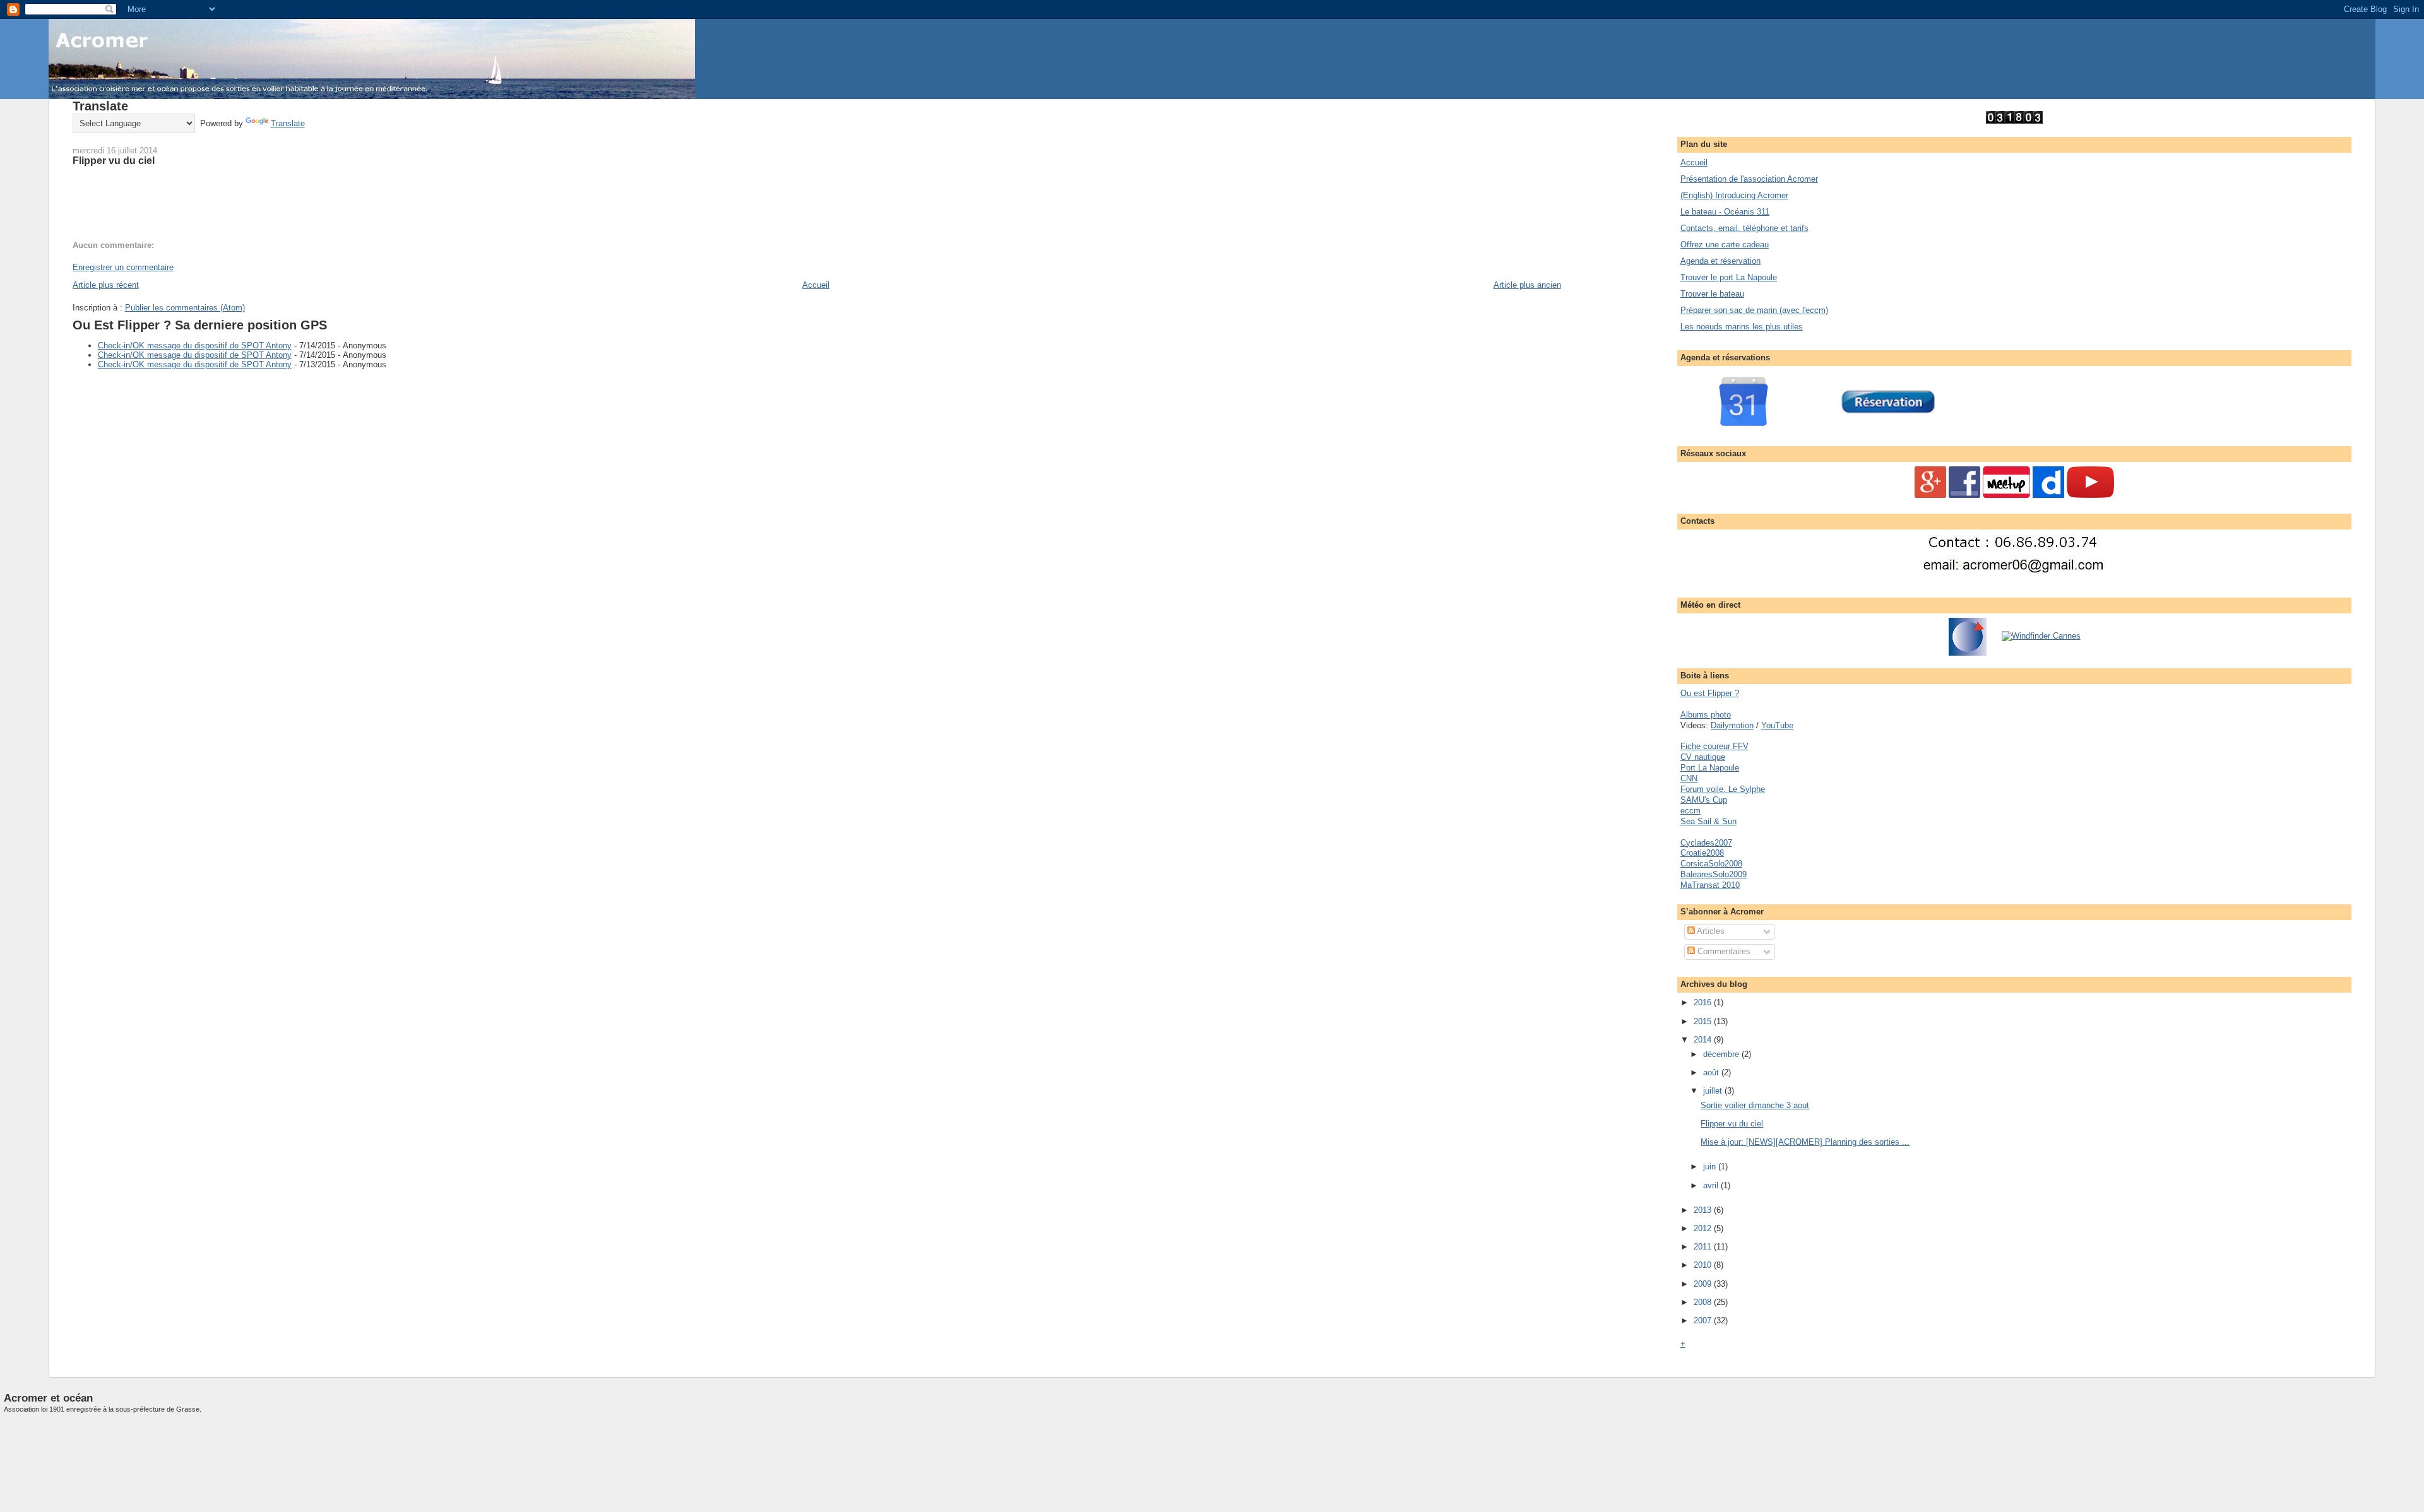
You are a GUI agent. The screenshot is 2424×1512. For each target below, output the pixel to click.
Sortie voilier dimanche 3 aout (1755, 1105)
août (1712, 1072)
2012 (1704, 1228)
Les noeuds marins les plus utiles (1742, 327)
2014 (1704, 1040)
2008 (1704, 1302)
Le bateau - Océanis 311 (1725, 212)
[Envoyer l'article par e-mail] (74, 204)
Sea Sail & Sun (1708, 821)
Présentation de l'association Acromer (1749, 179)
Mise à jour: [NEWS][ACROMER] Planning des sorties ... (1805, 1142)
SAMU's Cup (1704, 800)
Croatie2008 (1702, 853)
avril (1712, 1185)
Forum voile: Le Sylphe (1723, 789)
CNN (1689, 778)
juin (1711, 1166)
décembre (1722, 1054)
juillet (1714, 1091)
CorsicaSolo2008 (1711, 864)
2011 (1704, 1247)
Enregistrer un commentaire (123, 267)
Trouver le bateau (1712, 294)
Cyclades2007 (1706, 843)
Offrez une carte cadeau (1725, 245)
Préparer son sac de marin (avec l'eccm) (1754, 310)
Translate (288, 123)
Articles (1710, 931)
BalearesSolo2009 (1714, 874)
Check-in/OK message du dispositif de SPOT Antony (195, 346)
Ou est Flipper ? (1710, 693)
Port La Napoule (1710, 768)
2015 (1704, 1021)
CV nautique (1703, 757)
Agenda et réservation (1720, 261)
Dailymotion (1732, 725)
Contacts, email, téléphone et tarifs (1744, 228)
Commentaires (1723, 951)
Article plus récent (106, 285)
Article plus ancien (1527, 285)
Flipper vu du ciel (114, 160)
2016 (1704, 1002)
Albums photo (1706, 715)
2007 (1704, 1320)
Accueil (816, 285)
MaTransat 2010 (1710, 885)
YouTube (1777, 725)
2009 (1704, 1284)
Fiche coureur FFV (1714, 746)
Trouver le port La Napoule (1729, 277)
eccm (1690, 811)
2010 (1704, 1265)
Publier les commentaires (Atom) (185, 308)
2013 (1704, 1210)
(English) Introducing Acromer (1734, 195)
